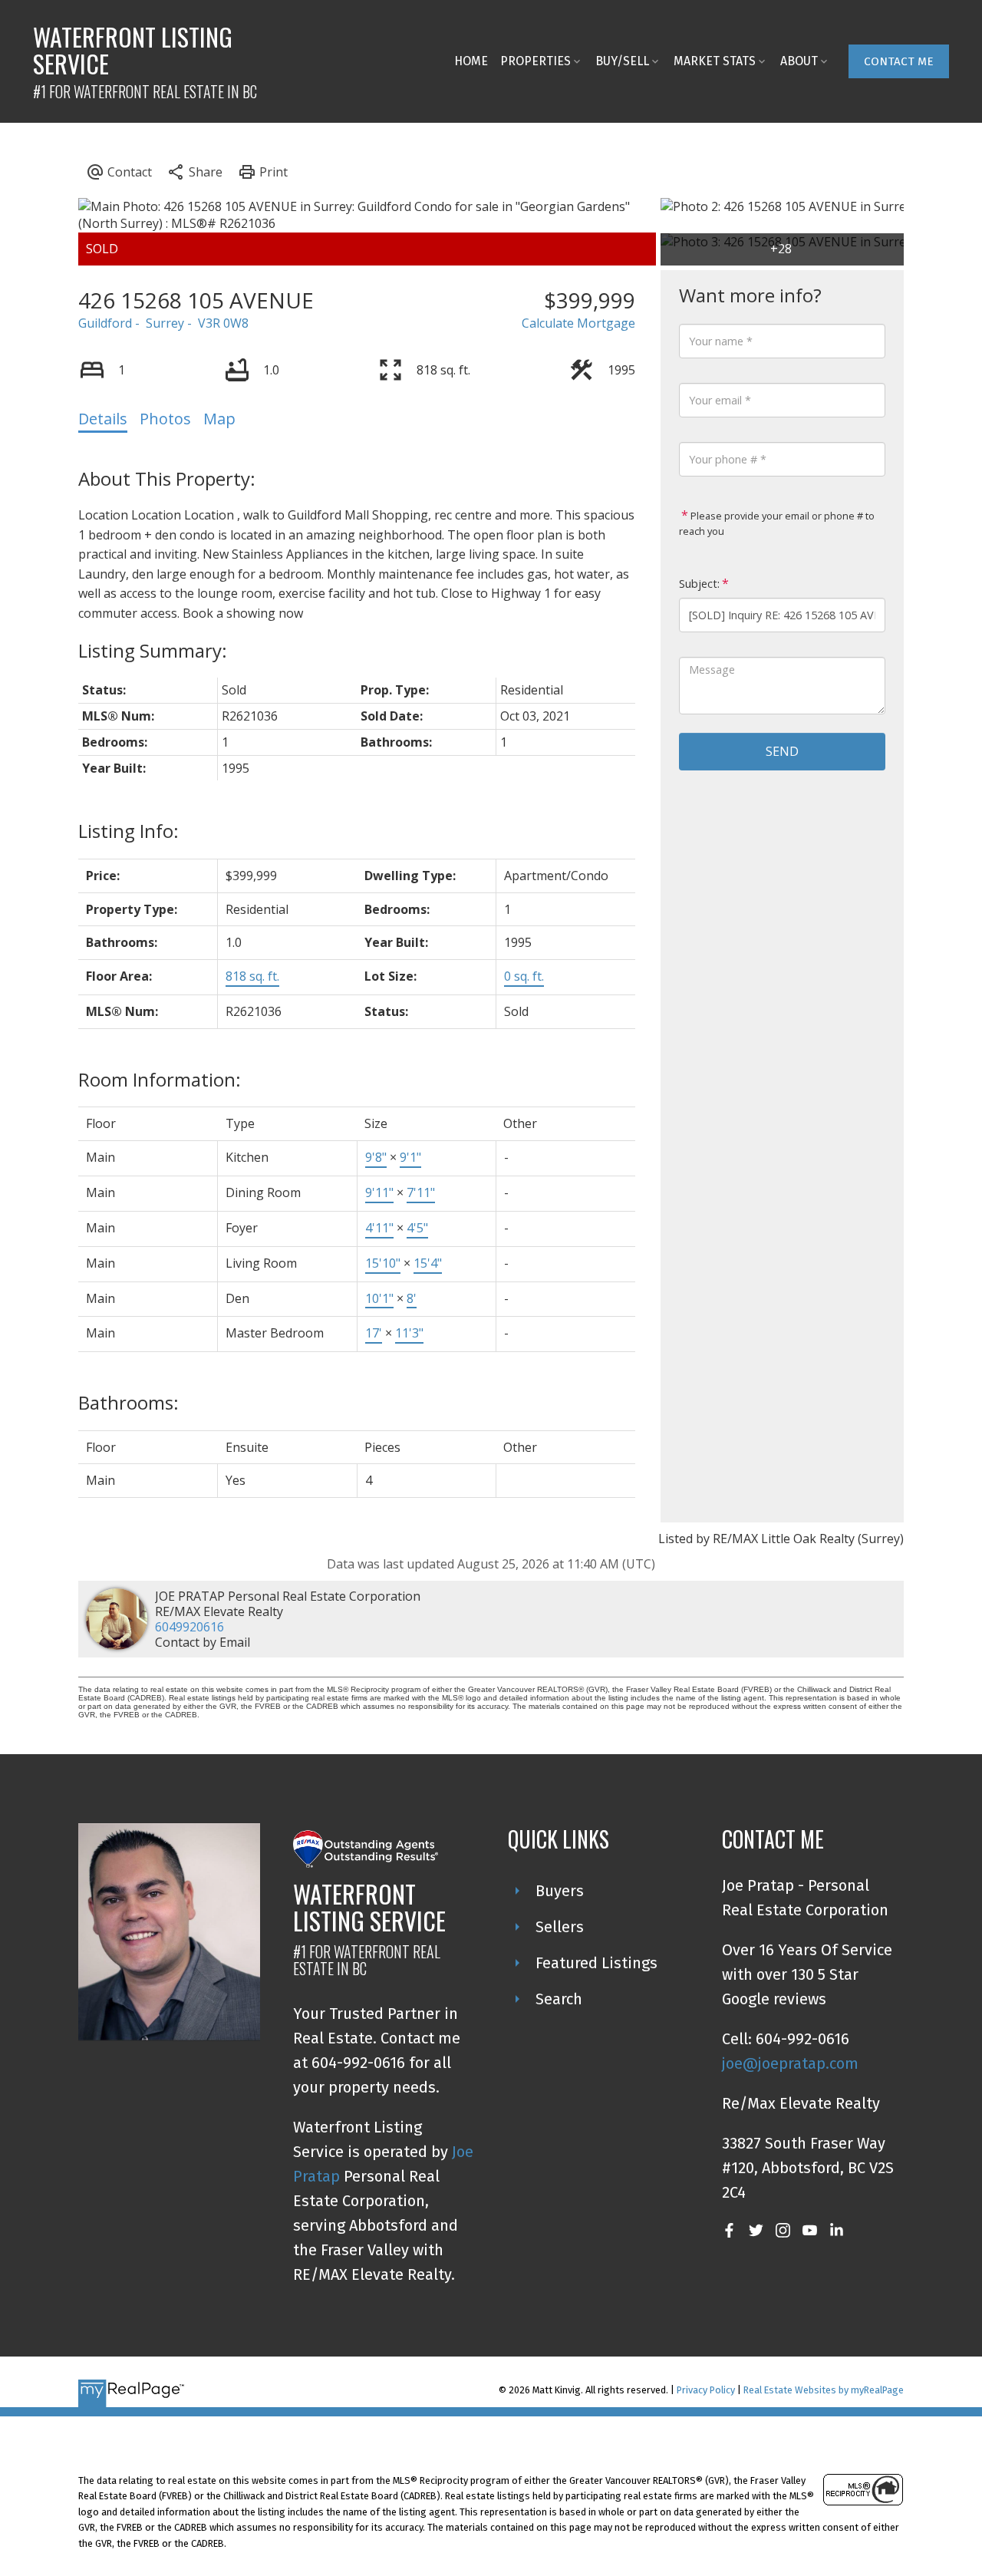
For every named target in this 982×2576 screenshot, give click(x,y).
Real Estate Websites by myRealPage (824, 2390)
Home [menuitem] (471, 61)
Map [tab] (219, 419)
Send (782, 751)
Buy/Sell (622, 61)
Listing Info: (129, 831)
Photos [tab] (165, 419)
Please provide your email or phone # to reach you (777, 523)
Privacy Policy (706, 2390)
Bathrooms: (129, 1402)
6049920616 (189, 1627)
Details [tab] (103, 419)
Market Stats (715, 61)
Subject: (699, 584)
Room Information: (160, 1079)
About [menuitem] (799, 61)
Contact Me (899, 61)
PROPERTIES (535, 61)
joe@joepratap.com (790, 2063)
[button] (899, 61)
